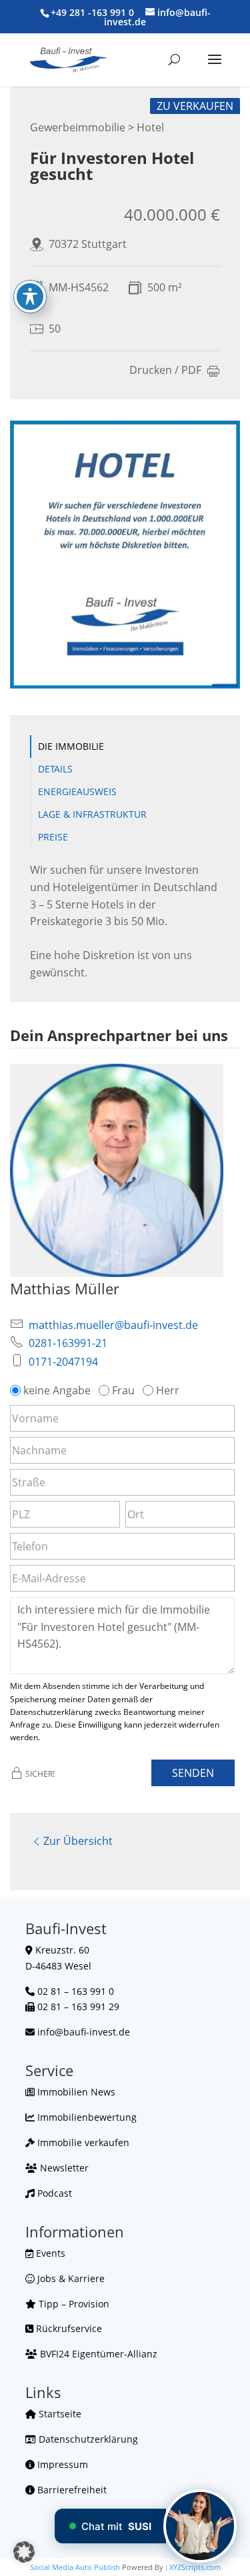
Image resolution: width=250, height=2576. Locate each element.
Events (49, 2253)
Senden (193, 1773)
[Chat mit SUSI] (200, 2526)
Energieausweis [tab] (77, 791)
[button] (24, 2552)
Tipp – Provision (73, 2304)
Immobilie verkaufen (82, 2142)
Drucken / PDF (165, 371)
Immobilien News (75, 2092)
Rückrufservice (68, 2328)
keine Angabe (57, 1390)
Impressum (61, 2464)
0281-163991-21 (68, 1343)
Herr (168, 1390)
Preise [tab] (53, 837)
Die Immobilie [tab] (71, 746)
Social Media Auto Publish (75, 2567)
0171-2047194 (63, 1362)
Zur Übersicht (78, 1841)
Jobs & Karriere (70, 2278)
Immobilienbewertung (86, 2117)
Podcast (53, 2193)
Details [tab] (55, 769)
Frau (123, 1390)
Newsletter (63, 2168)
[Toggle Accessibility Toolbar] (30, 297)
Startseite (59, 2414)
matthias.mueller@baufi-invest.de (113, 1325)
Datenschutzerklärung (87, 2439)
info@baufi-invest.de (84, 2032)
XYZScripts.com (195, 2567)
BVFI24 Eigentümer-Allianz (97, 2354)
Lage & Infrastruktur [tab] (92, 814)
